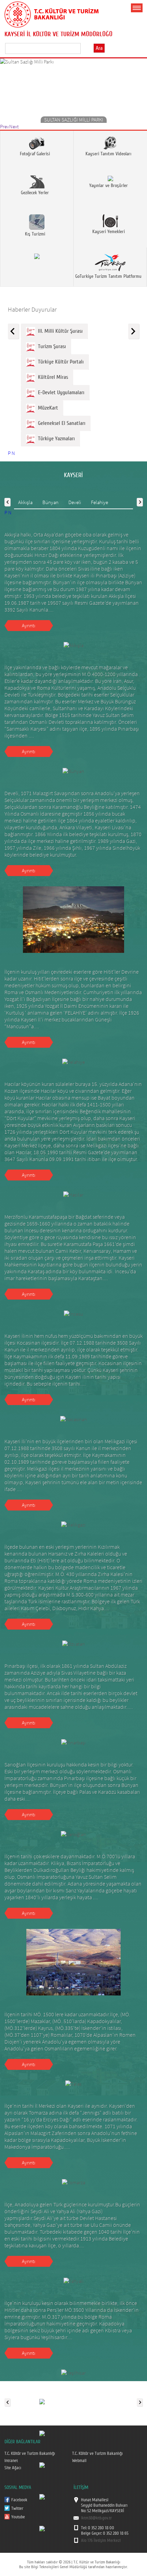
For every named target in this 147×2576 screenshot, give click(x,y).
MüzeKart (47, 408)
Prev (5, 126)
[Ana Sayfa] (51, 13)
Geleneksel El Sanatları (60, 423)
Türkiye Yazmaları (55, 439)
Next (14, 126)
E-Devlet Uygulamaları (60, 392)
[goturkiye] (42, 2464)
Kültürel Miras (52, 377)
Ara (99, 48)
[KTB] (42, 2528)
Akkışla (25, 502)
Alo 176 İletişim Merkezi (101, 2541)
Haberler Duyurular (32, 309)
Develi (75, 502)
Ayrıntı (29, 625)
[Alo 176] (42, 2401)
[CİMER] (42, 2433)
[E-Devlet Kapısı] (42, 2496)
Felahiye (99, 502)
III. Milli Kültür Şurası (59, 331)
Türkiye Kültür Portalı (59, 362)
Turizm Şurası (51, 346)
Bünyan (50, 502)
